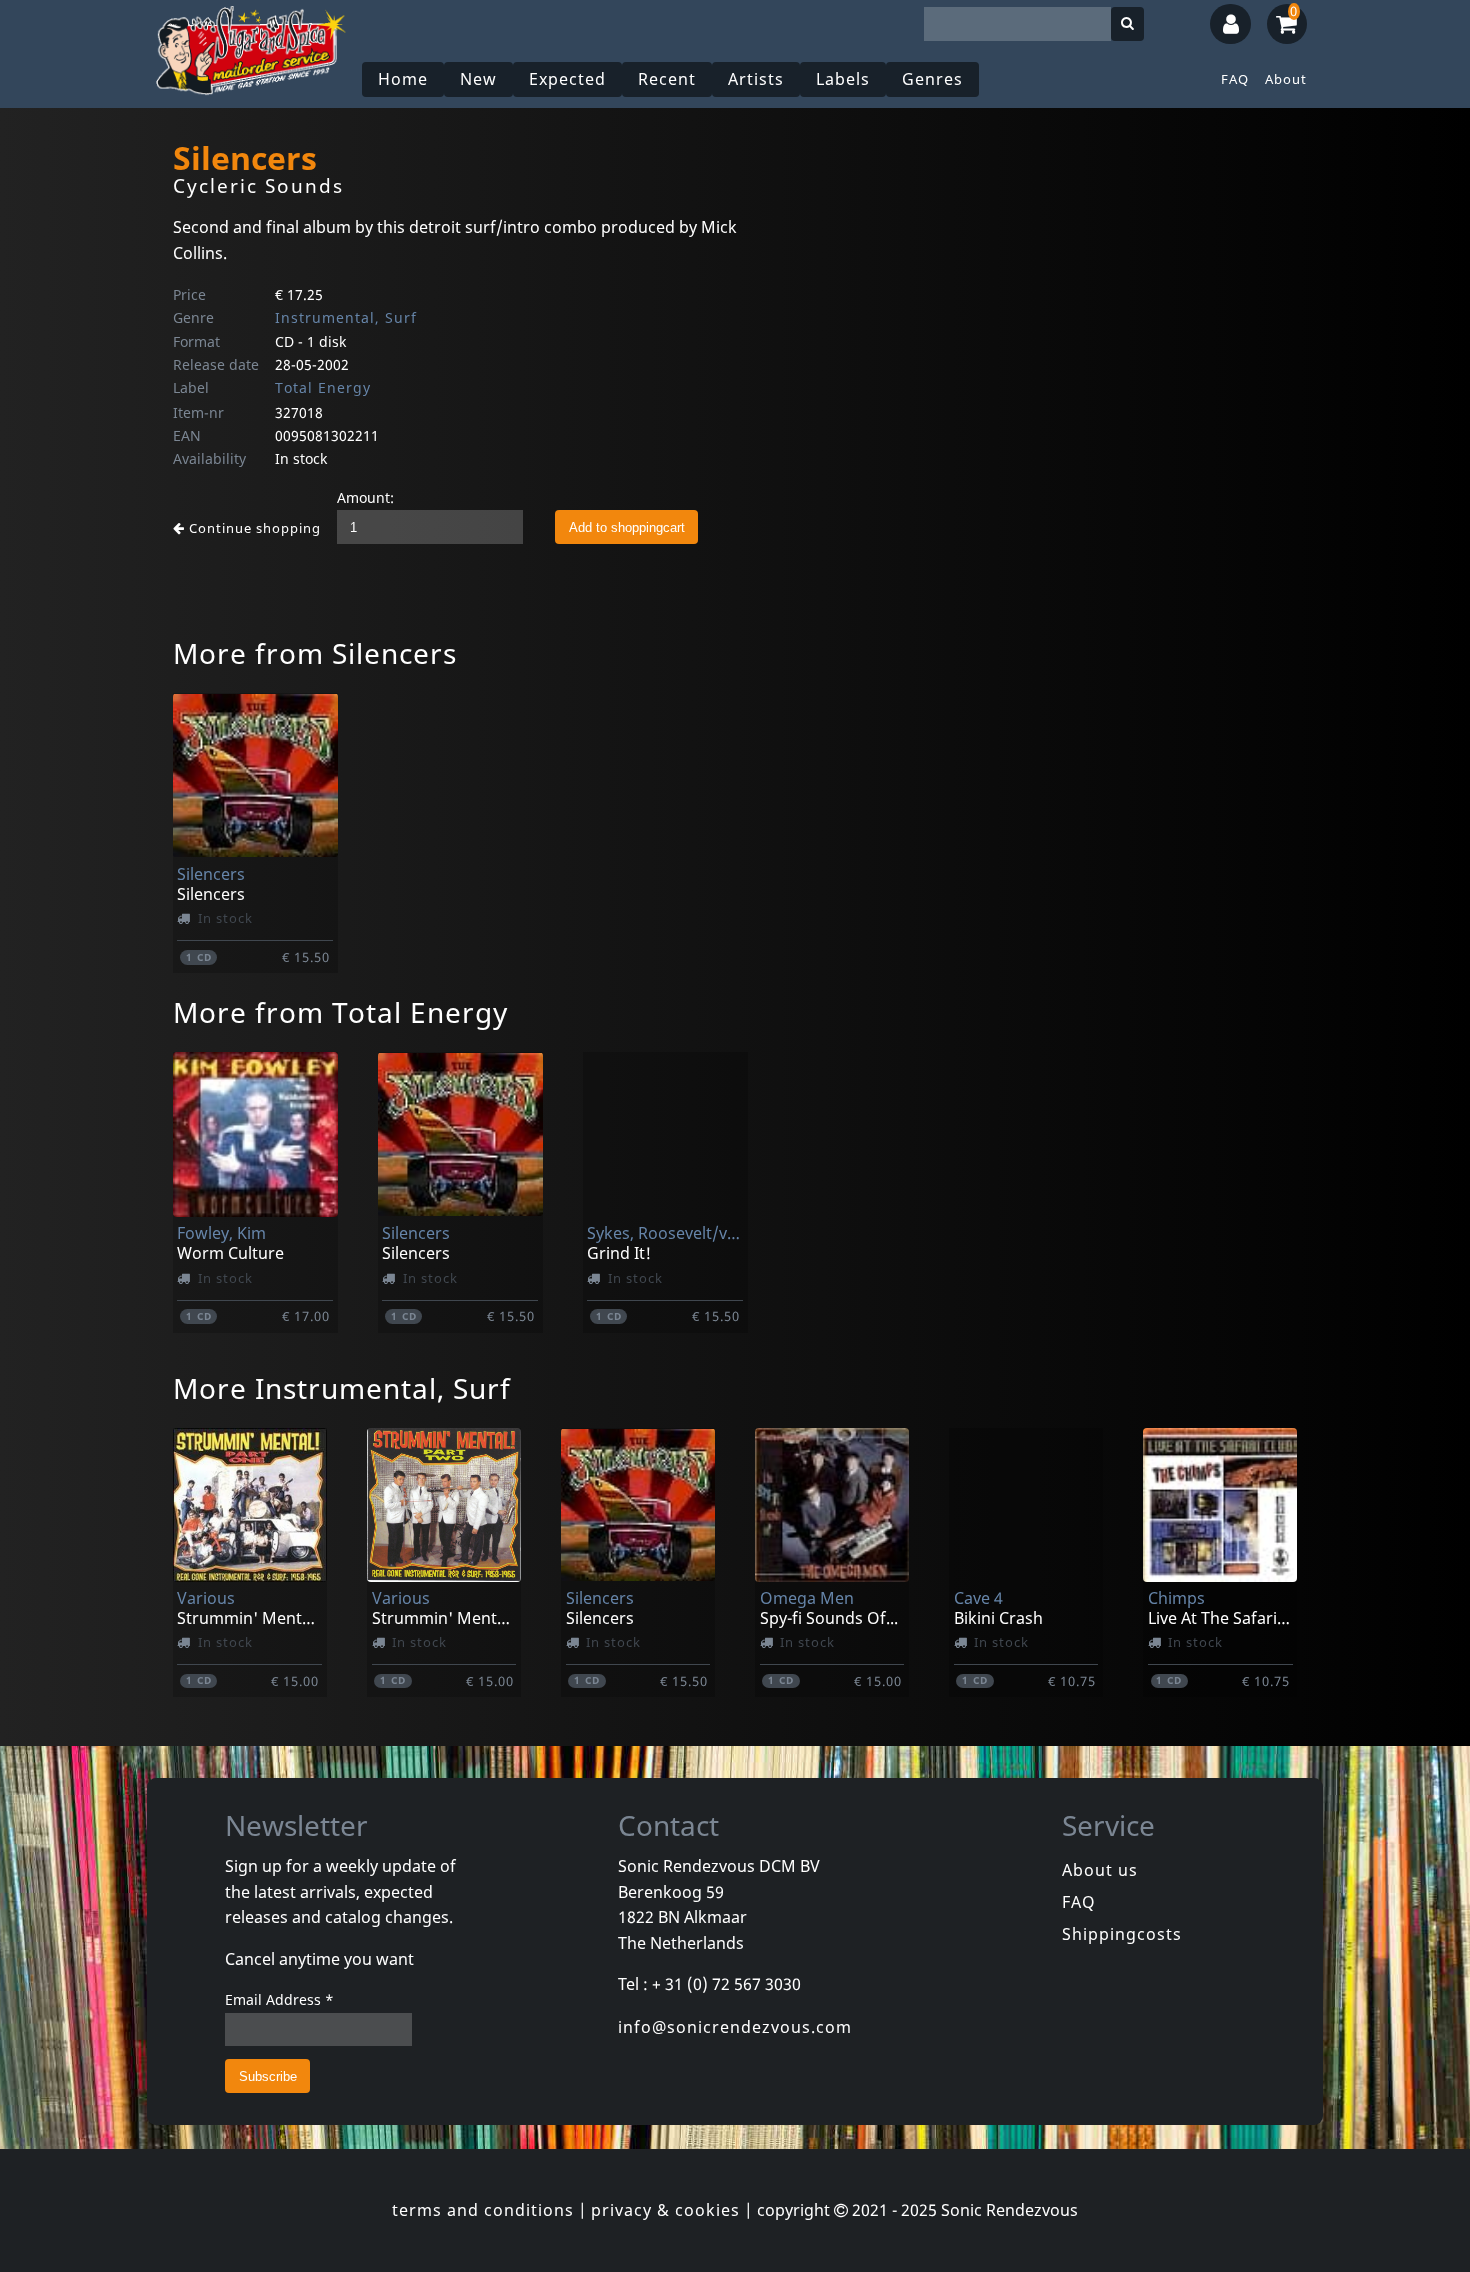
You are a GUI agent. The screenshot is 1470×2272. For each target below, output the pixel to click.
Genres (932, 79)
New (478, 79)
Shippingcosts (1122, 1934)
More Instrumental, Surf (342, 1388)
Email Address (279, 1999)
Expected (567, 79)
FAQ (1235, 79)
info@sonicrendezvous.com (735, 2027)
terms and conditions (483, 2210)
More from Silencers (315, 653)
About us (1100, 1870)
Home (403, 79)
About (1286, 79)
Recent (667, 79)
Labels (843, 79)
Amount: (365, 497)
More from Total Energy (340, 1012)
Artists (756, 79)
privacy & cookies (665, 2210)
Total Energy (323, 387)
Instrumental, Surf (346, 317)
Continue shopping (253, 528)
